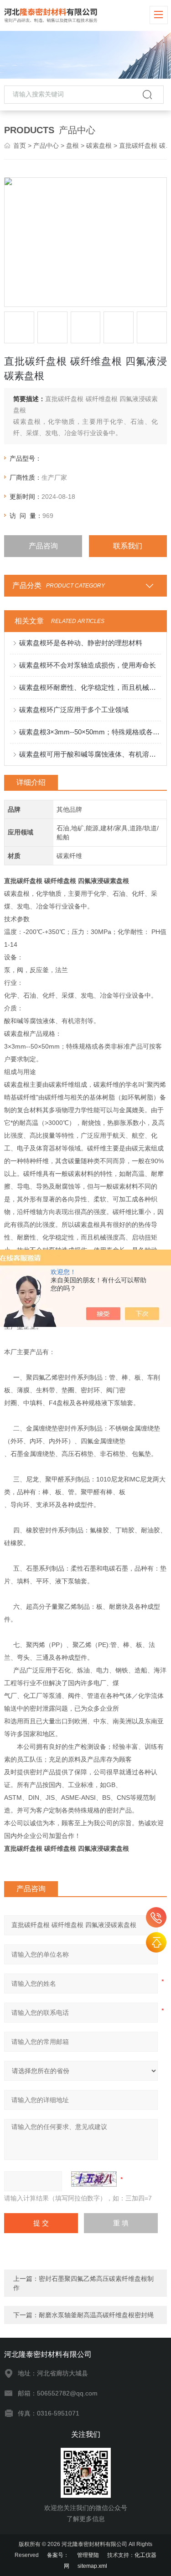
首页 (20, 146)
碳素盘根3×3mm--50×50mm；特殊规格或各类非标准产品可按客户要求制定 (90, 732)
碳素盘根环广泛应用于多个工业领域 (74, 710)
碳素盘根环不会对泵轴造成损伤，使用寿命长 (88, 665)
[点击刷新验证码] (94, 2179)
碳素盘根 (99, 146)
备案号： (58, 2555)
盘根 (73, 146)
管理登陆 (88, 2555)
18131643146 (156, 1917)
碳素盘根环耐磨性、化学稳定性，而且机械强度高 (90, 687)
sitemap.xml (92, 2566)
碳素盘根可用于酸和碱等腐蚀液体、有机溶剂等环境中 (90, 754)
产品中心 (46, 146)
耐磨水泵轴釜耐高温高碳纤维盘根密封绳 (96, 2315)
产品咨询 (43, 546)
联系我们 (128, 546)
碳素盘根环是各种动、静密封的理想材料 (81, 643)
